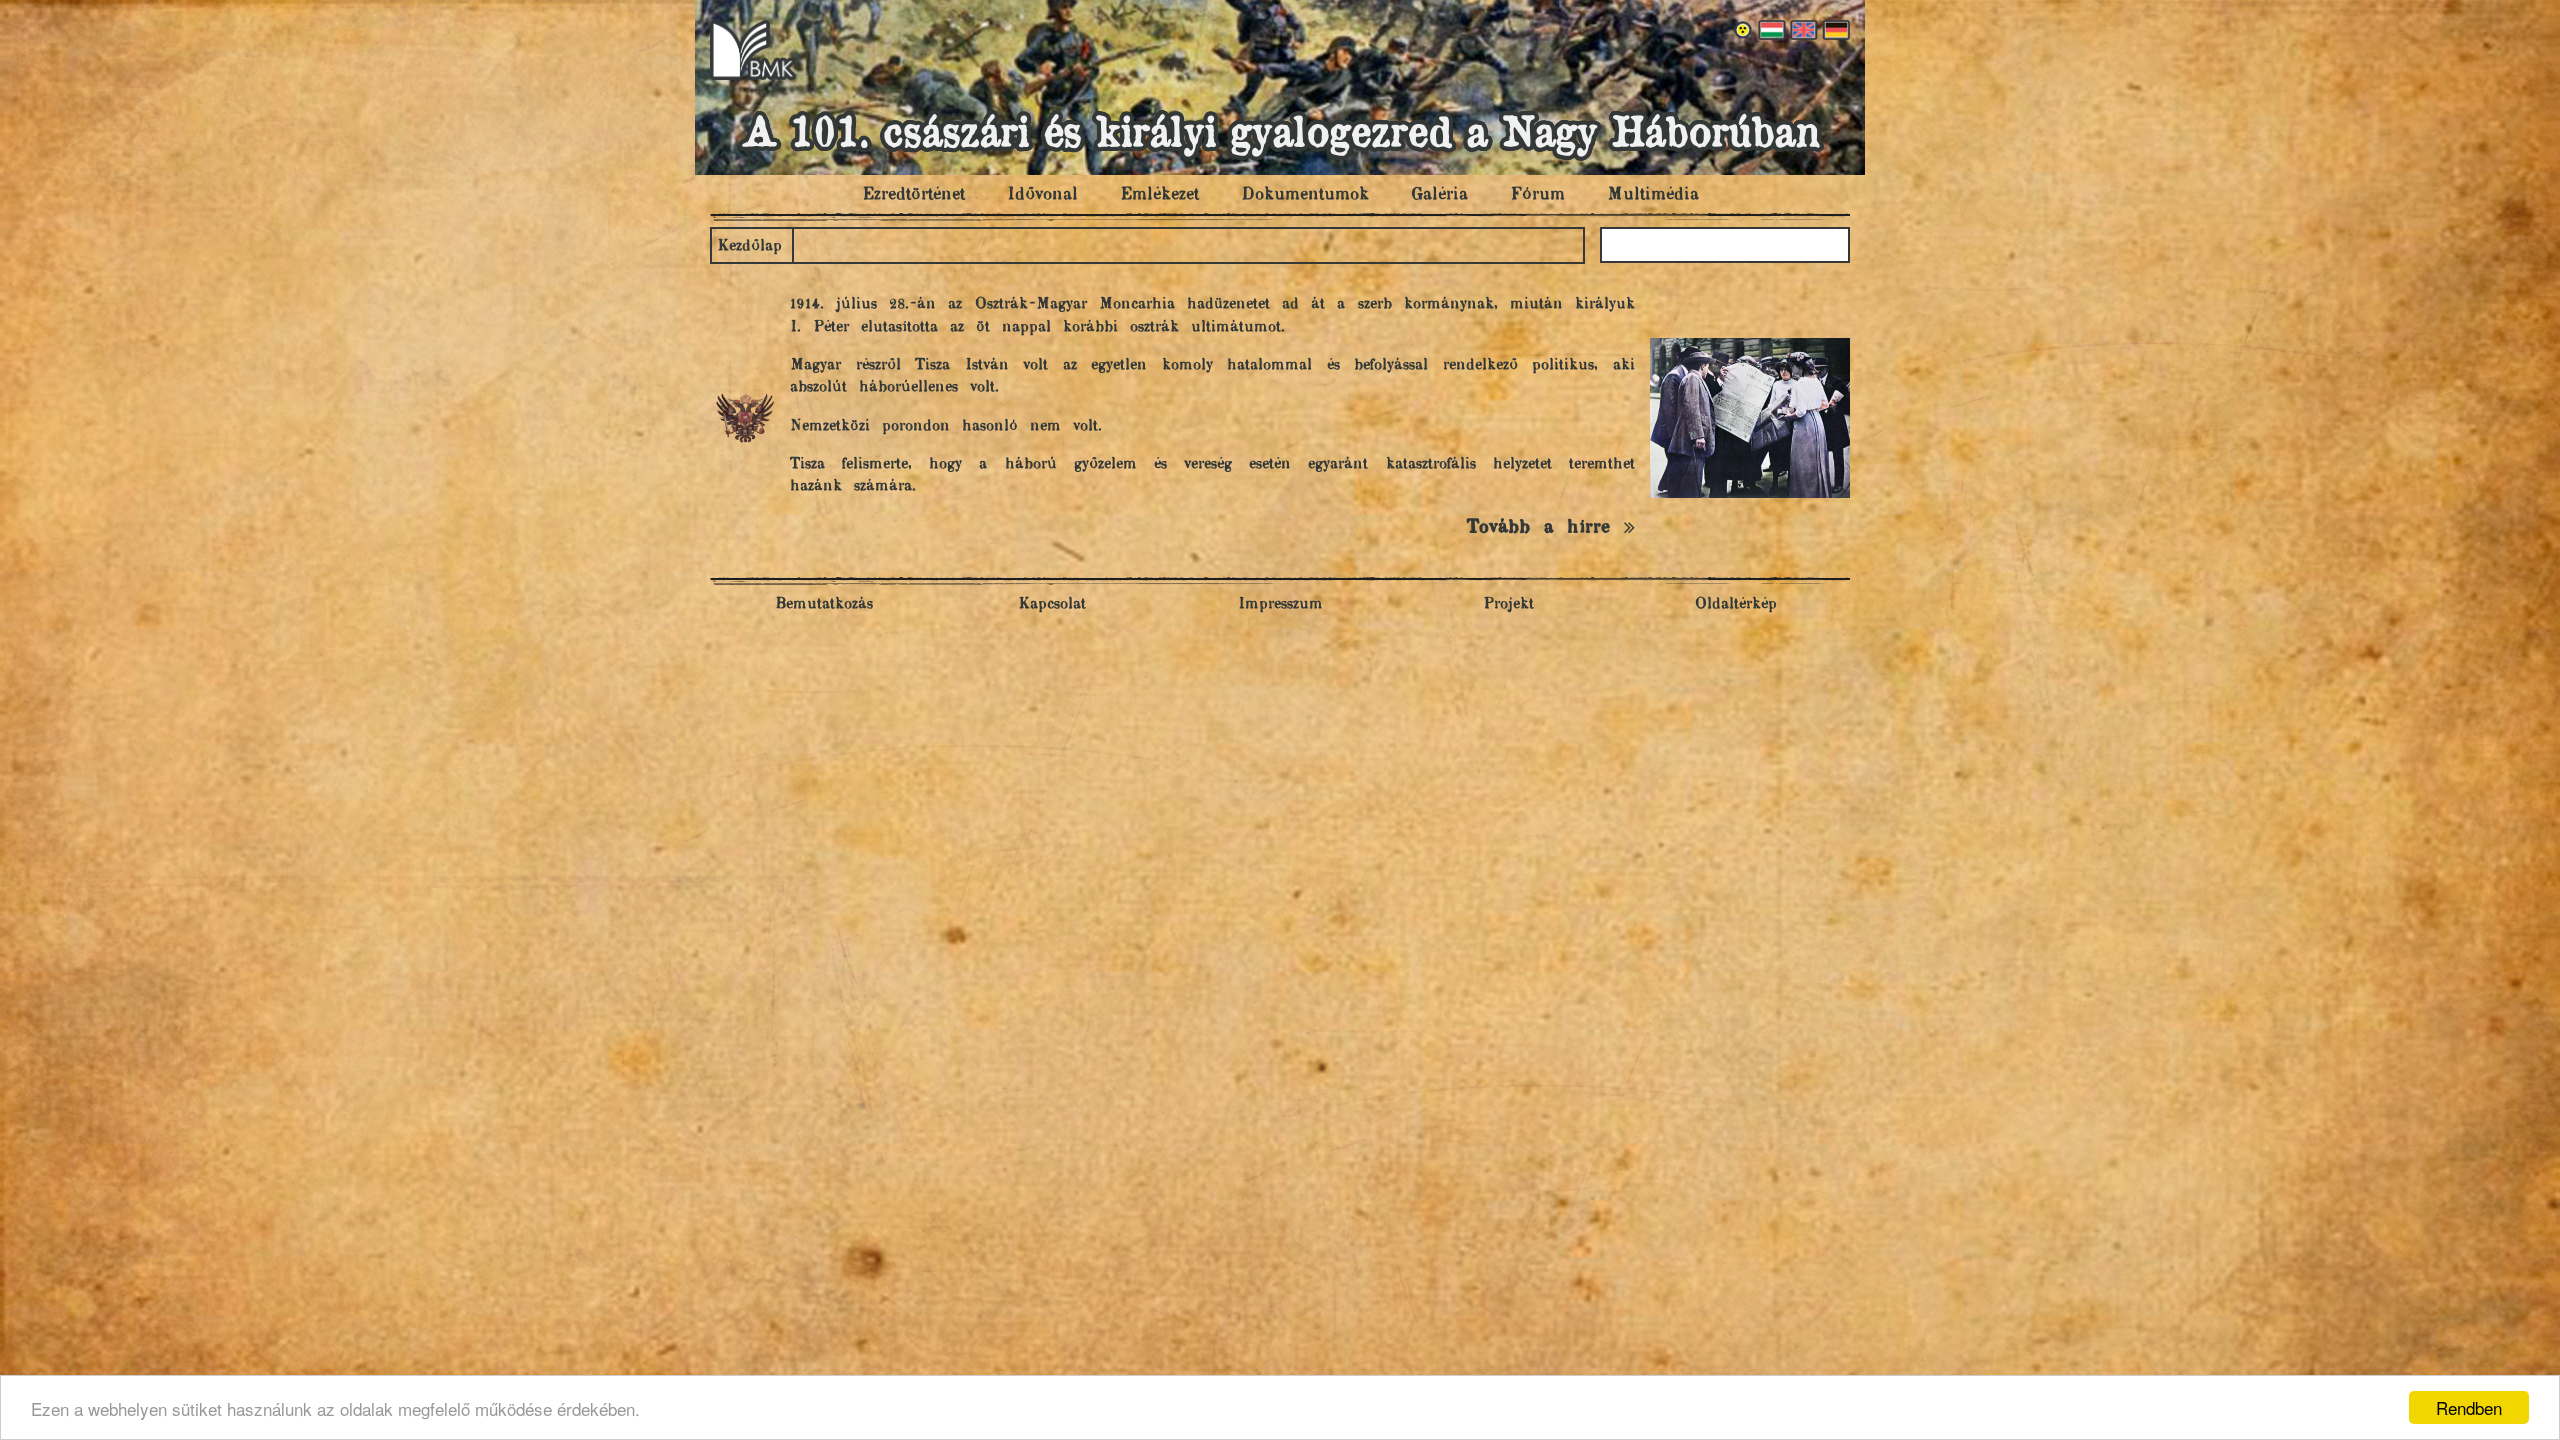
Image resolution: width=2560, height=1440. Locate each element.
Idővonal (1042, 195)
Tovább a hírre (1545, 527)
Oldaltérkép (1736, 604)
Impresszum (1280, 604)
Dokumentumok (1305, 195)
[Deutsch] (1834, 30)
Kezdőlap (749, 246)
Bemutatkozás (824, 604)
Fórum (1537, 195)
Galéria (1439, 195)
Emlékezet (1159, 195)
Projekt (1508, 604)
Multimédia (1653, 195)
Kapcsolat (1052, 604)
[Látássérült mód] (1744, 30)
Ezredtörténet (913, 195)
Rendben (2469, 1407)
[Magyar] (1770, 30)
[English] (1802, 30)
